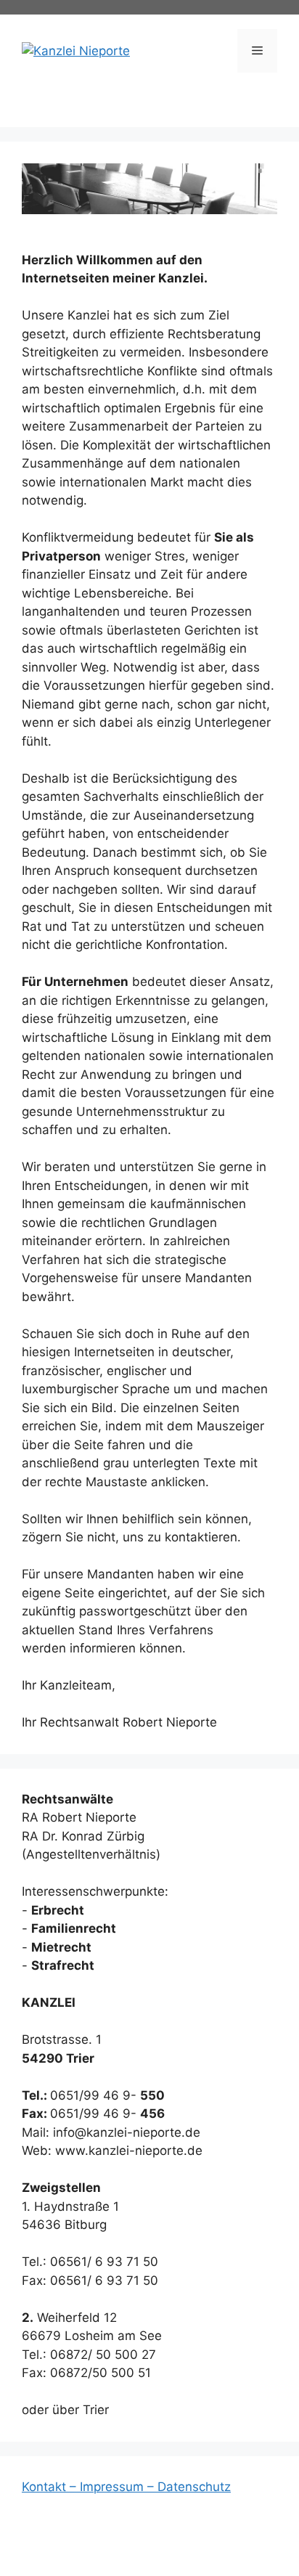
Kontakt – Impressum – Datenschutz (126, 2487)
